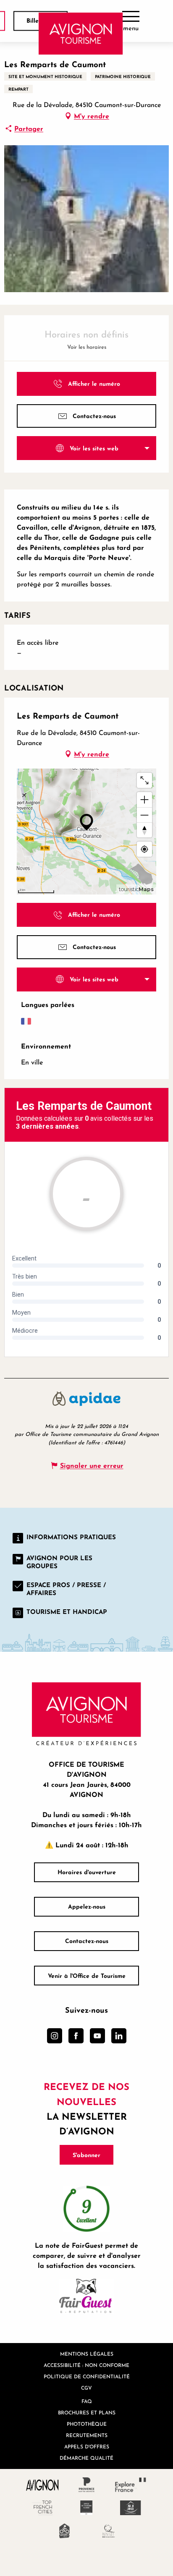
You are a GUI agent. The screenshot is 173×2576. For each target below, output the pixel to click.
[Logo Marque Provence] (87, 2485)
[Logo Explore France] (131, 2485)
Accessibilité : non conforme (86, 2365)
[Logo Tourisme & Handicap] (131, 2508)
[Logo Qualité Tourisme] (109, 2531)
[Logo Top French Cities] (43, 2508)
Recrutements (87, 2435)
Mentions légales (87, 2354)
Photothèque (87, 2424)
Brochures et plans (87, 2413)
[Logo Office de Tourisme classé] (87, 2508)
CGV (86, 2388)
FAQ (87, 2401)
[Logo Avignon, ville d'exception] (43, 2485)
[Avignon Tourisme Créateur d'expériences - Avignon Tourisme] (81, 34)
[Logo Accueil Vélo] (64, 2531)
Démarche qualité (86, 2458)
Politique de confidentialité (87, 2376)
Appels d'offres (87, 2447)
